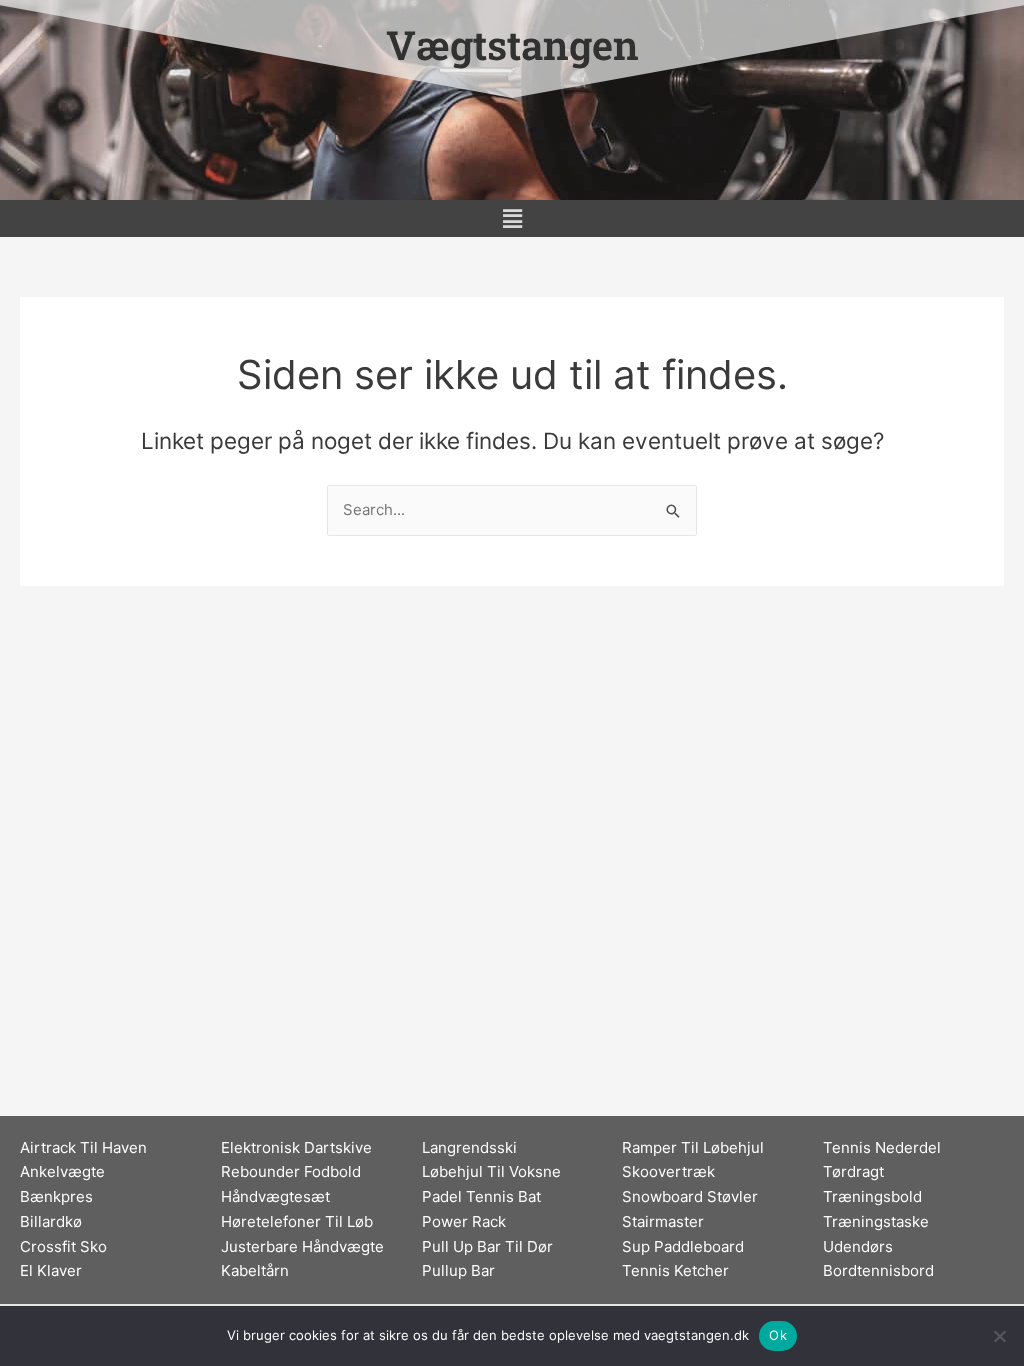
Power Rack (464, 1221)
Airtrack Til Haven (83, 1147)
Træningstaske (876, 1221)
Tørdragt (853, 1171)
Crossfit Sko (63, 1246)
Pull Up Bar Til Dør (487, 1246)
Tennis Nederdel (882, 1147)
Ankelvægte (62, 1171)
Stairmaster (663, 1221)
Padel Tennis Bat (481, 1196)
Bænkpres (56, 1196)
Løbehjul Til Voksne (491, 1171)
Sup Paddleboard (683, 1246)
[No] (999, 1336)
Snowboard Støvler (690, 1196)
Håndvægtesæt (275, 1196)
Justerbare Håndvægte (302, 1246)
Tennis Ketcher (675, 1270)
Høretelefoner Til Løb (297, 1221)
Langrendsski (469, 1147)
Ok (778, 1335)
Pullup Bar (458, 1270)
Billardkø (51, 1221)
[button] (512, 218)
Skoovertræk (668, 1171)
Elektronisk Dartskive (296, 1147)
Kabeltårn (255, 1270)
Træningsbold (872, 1196)
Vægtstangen (512, 44)
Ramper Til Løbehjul (693, 1147)
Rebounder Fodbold (291, 1171)
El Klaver (51, 1270)
